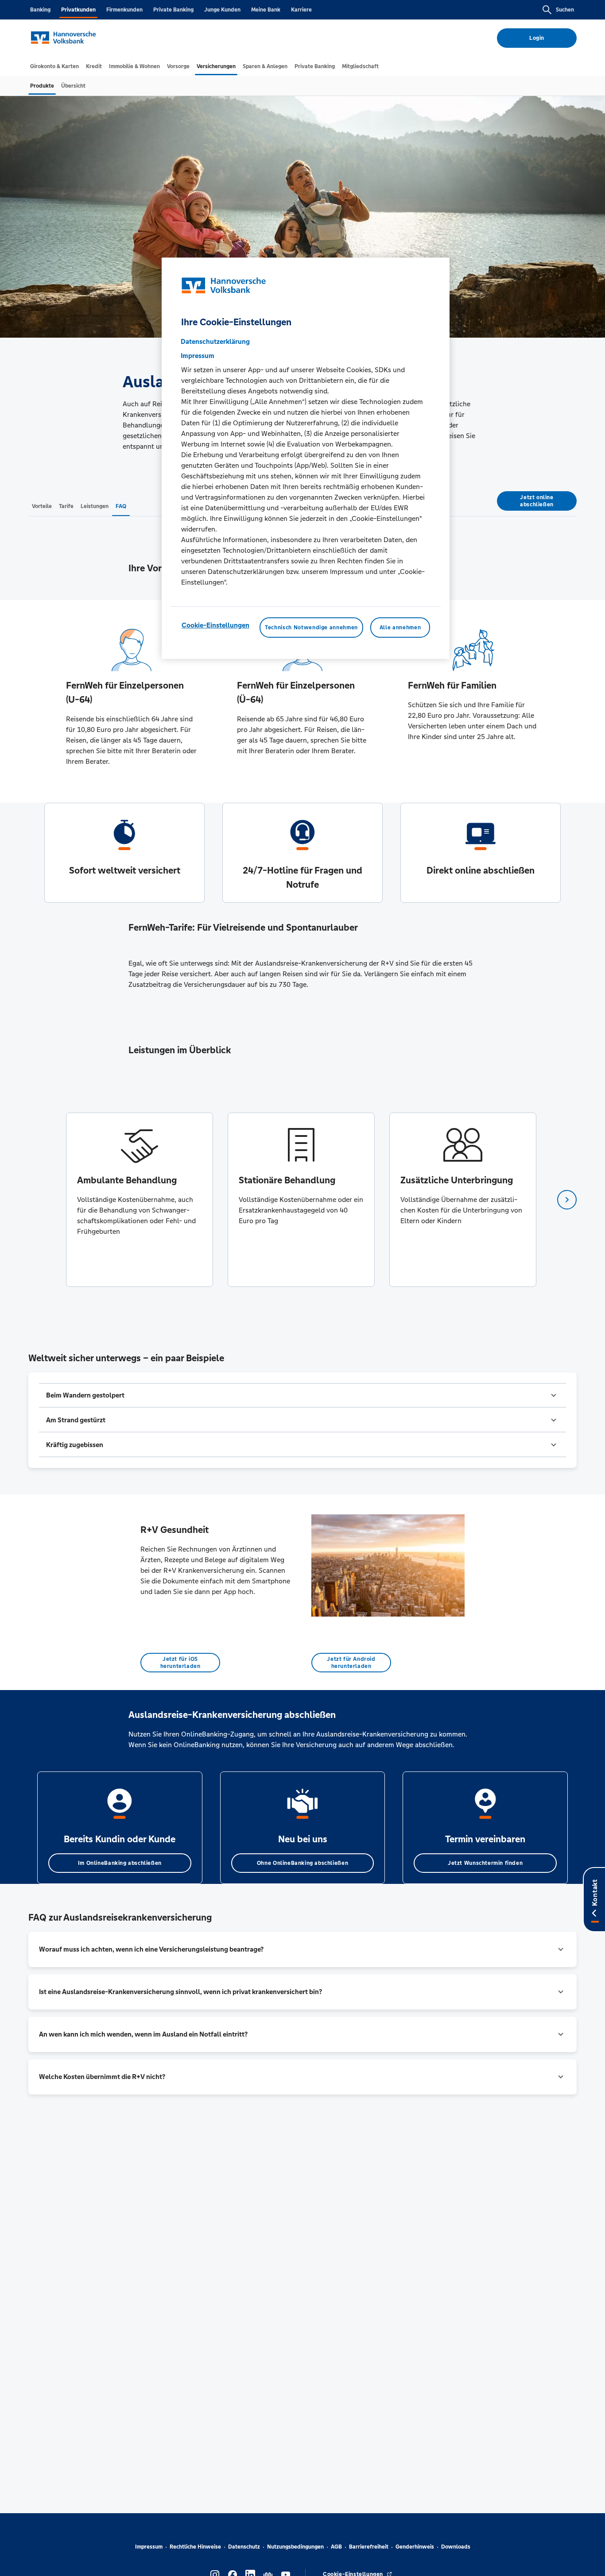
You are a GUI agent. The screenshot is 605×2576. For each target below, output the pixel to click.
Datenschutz (244, 2547)
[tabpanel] (139, 1200)
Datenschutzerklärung (215, 341)
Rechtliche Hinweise (195, 2547)
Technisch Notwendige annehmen (311, 628)
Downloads (456, 2547)
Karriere (301, 10)
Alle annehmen (400, 628)
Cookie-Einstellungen (215, 625)
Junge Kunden (222, 10)
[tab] (54, 66)
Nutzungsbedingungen (295, 2547)
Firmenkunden (124, 10)
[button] (302, 1395)
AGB (336, 2547)
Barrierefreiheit (369, 2547)
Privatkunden (78, 10)
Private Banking (173, 10)
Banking (40, 10)
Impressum (149, 2547)
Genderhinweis (415, 2547)
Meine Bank (266, 10)
